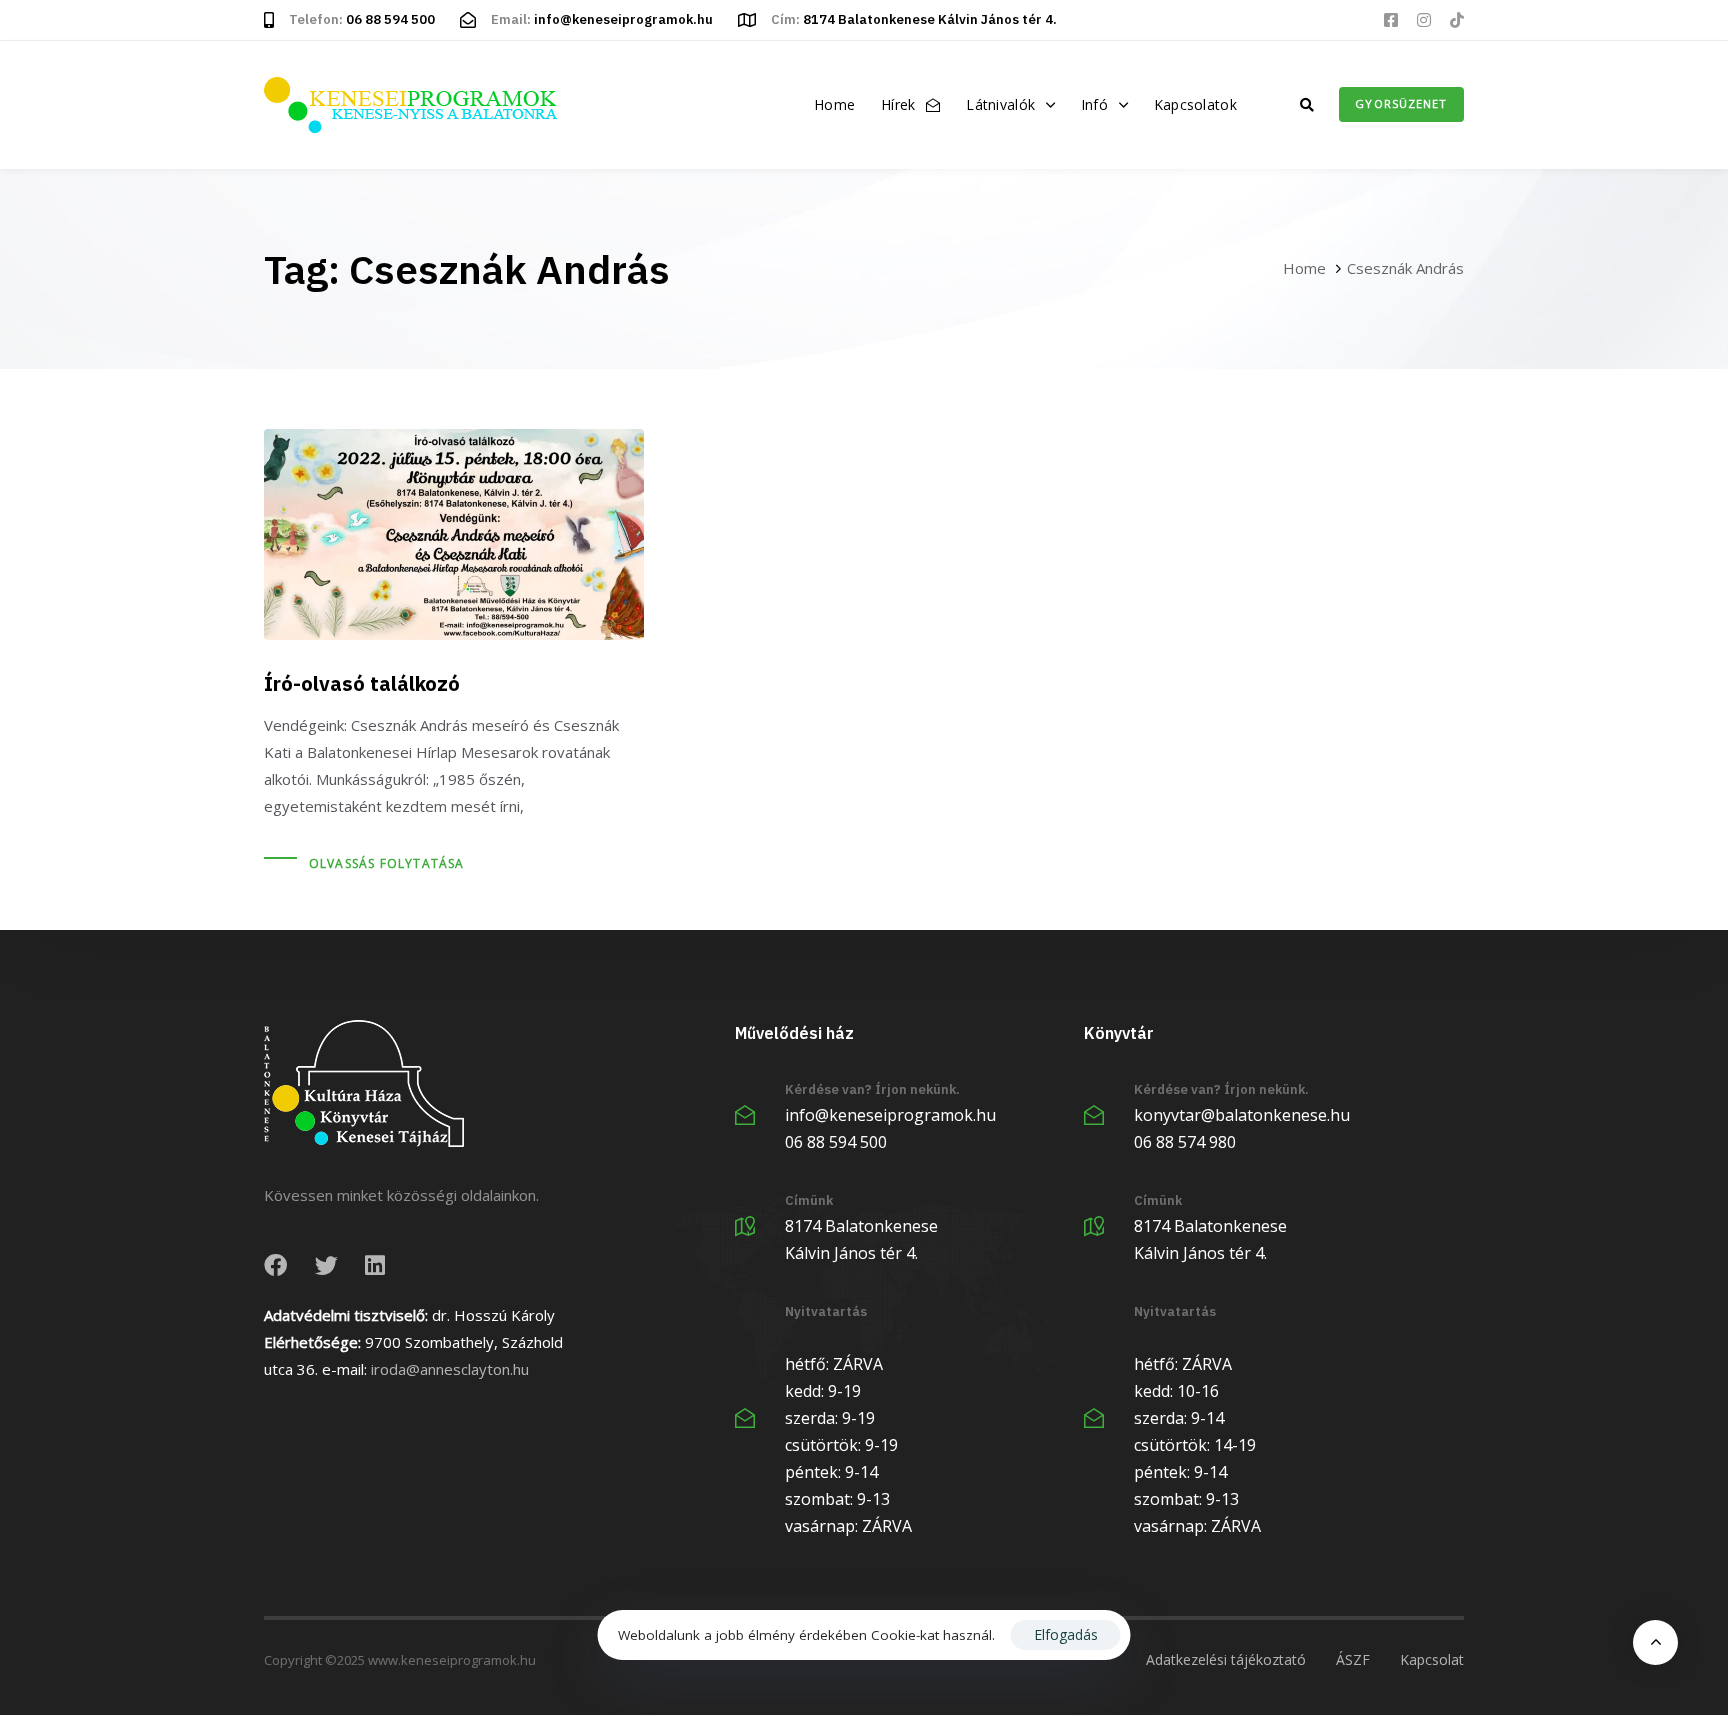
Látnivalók (1000, 104)
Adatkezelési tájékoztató (1226, 1659)
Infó (1094, 104)
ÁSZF (1353, 1659)
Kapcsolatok (1195, 104)
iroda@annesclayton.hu (450, 1369)
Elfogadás (1066, 1634)
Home (834, 104)
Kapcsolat (1432, 1659)
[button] (1307, 105)
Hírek (898, 104)
